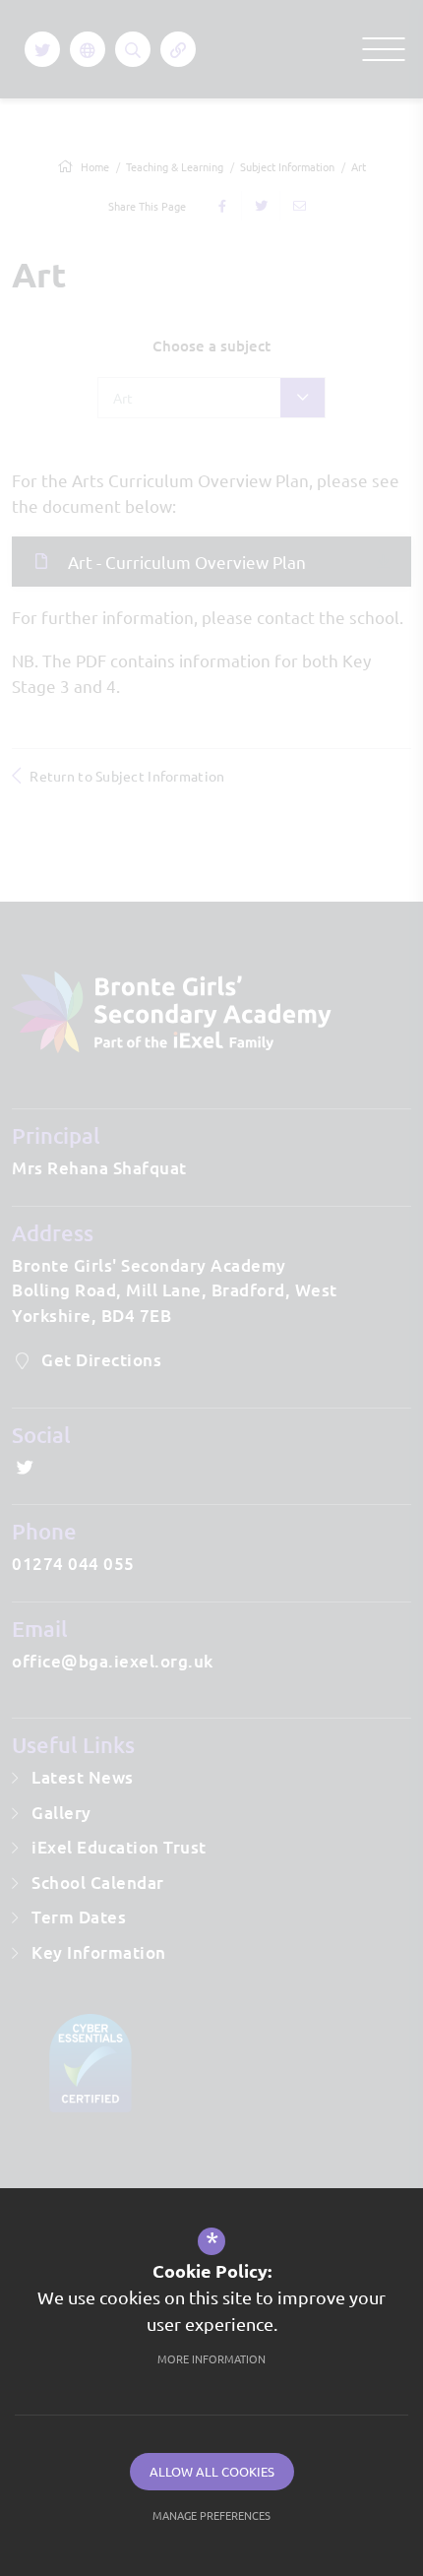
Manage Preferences (211, 2515)
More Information (211, 2358)
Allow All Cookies (212, 2471)
